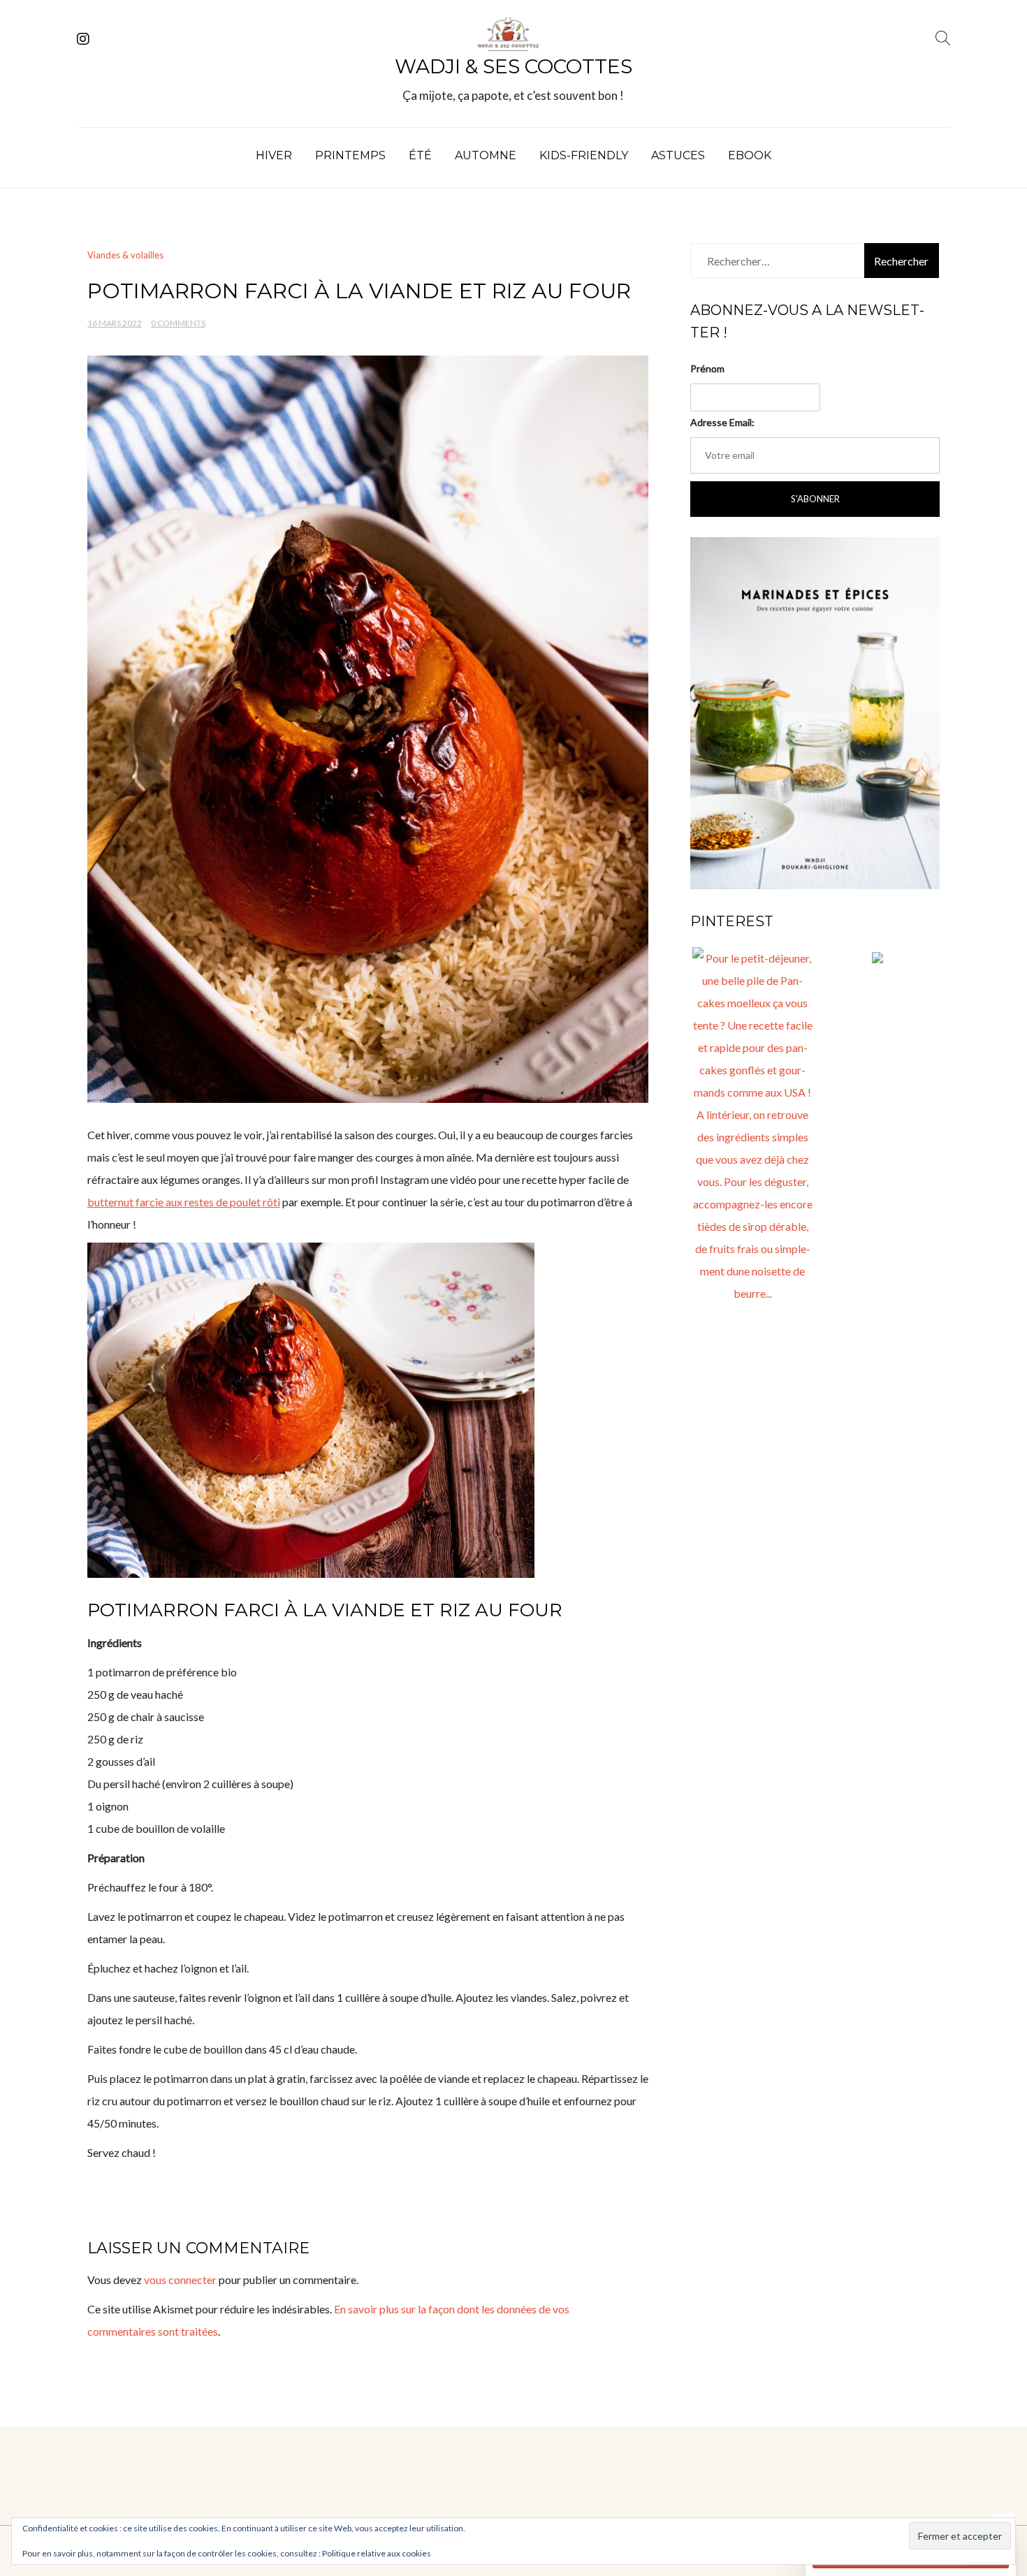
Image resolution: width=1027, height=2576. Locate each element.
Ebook (750, 155)
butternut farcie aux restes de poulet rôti (184, 1202)
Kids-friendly (584, 155)
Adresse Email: (722, 422)
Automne (486, 155)
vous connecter (180, 2279)
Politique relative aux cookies (377, 2553)
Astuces (678, 155)
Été (420, 155)
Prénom (707, 368)
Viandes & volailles (125, 255)
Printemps (350, 155)
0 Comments (178, 323)
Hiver (274, 155)
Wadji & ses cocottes (513, 66)
